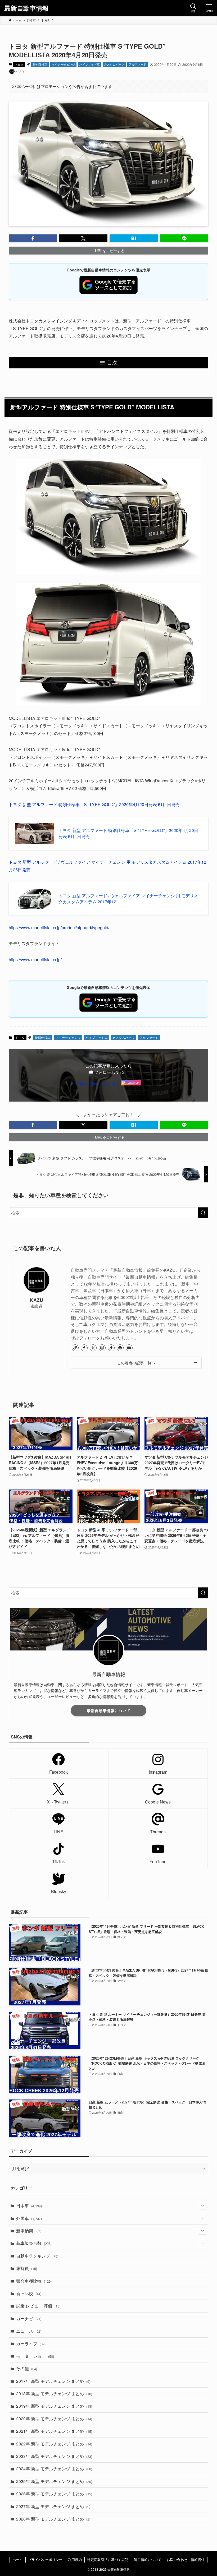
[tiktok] (111, 1348)
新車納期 (29, 2231)
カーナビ (29, 2318)
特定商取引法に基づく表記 (108, 2559)
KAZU (37, 1300)
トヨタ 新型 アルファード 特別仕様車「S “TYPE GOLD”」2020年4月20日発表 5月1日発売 (94, 804)
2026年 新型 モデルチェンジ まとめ (54, 2494)
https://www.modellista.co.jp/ (35, 959)
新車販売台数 (34, 2243)
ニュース (29, 2331)
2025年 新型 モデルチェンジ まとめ (54, 2481)
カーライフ (31, 2344)
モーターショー (35, 2356)
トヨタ (19, 64)
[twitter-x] (93, 1348)
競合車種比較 (34, 2281)
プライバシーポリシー (45, 2559)
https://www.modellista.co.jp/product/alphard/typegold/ (59, 928)
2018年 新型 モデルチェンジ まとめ (54, 2394)
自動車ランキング (37, 2256)
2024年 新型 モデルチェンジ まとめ (54, 2469)
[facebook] (84, 1348)
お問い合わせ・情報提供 (186, 2559)
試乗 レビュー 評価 (38, 2306)
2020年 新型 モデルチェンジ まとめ (54, 2419)
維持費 (27, 2268)
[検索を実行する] (203, 1213)
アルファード (138, 64)
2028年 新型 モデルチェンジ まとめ (53, 2519)
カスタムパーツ (114, 64)
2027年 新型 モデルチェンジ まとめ (53, 2506)
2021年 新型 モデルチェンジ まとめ (54, 2431)
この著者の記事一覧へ (136, 1363)
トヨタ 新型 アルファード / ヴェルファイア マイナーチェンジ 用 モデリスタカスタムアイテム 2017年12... (128, 899)
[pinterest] (120, 1348)
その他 (27, 2368)
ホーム (18, 2559)
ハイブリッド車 (90, 64)
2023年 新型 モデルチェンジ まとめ (54, 2456)
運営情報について (148, 2559)
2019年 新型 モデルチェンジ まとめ (54, 2406)
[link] (75, 1348)
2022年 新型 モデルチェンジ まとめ (54, 2444)
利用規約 (75, 2559)
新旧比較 (29, 2293)
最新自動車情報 (26, 8)
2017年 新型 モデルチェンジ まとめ (53, 2381)
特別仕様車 (40, 64)
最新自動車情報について (109, 1710)
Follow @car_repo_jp (96, 1083)
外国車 (29, 2218)
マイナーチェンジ (63, 64)
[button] (33, 238)
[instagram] (102, 1348)
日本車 (29, 2206)
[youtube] (129, 1348)
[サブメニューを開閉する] (202, 2206)
